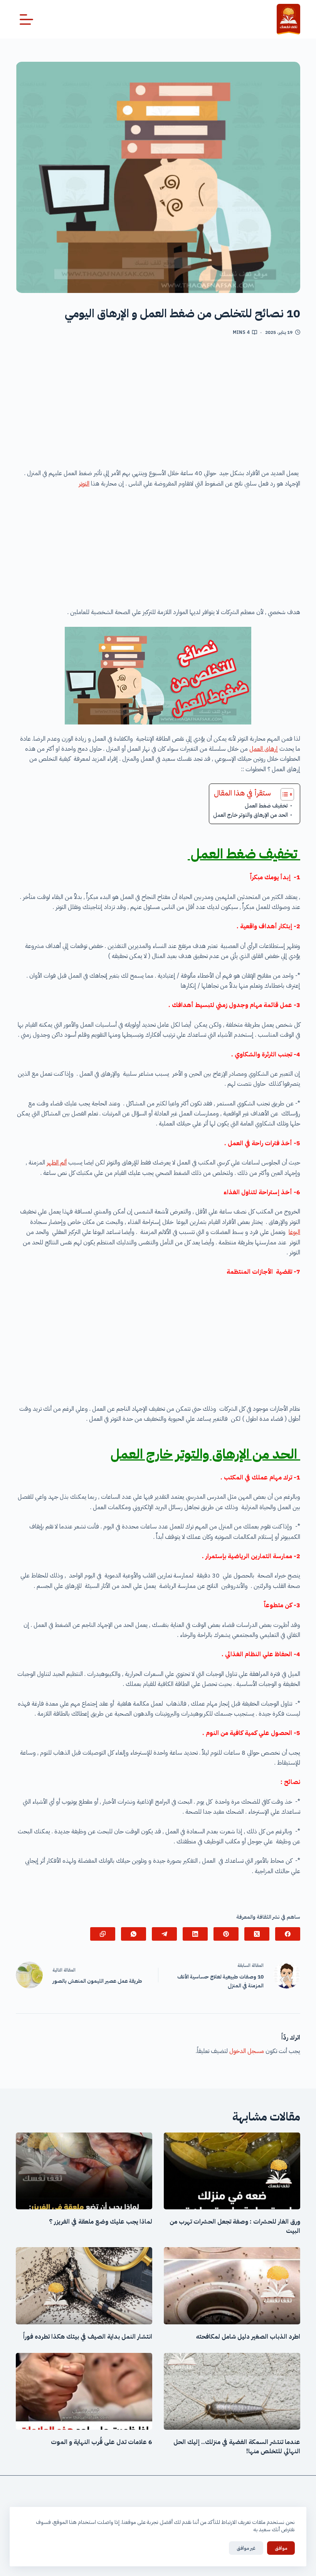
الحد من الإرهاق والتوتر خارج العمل (251, 815)
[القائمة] (26, 19)
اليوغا (294, 1232)
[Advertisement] (158, 405)
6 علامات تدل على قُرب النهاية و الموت (102, 2442)
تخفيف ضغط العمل (266, 806)
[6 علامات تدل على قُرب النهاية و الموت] (84, 2391)
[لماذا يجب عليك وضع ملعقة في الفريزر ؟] (84, 2171)
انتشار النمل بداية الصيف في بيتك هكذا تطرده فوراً (88, 2337)
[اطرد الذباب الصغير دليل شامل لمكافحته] (232, 2286)
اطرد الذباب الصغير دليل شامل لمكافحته (248, 2337)
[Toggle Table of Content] (283, 794)
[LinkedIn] (195, 1934)
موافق (281, 2548)
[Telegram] (164, 1934)
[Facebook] (288, 1934)
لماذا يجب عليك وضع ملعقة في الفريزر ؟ (101, 2222)
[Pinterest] (226, 1934)
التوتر (84, 484)
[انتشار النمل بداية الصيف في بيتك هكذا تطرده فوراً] (84, 2286)
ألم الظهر (57, 1163)
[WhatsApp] (134, 1934)
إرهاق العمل (264, 749)
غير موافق (246, 2548)
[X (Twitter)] (257, 1934)
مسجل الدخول (247, 2051)
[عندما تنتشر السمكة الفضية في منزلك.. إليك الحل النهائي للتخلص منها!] (232, 2391)
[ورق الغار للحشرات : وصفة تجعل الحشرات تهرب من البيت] (232, 2171)
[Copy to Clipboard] (103, 1934)
